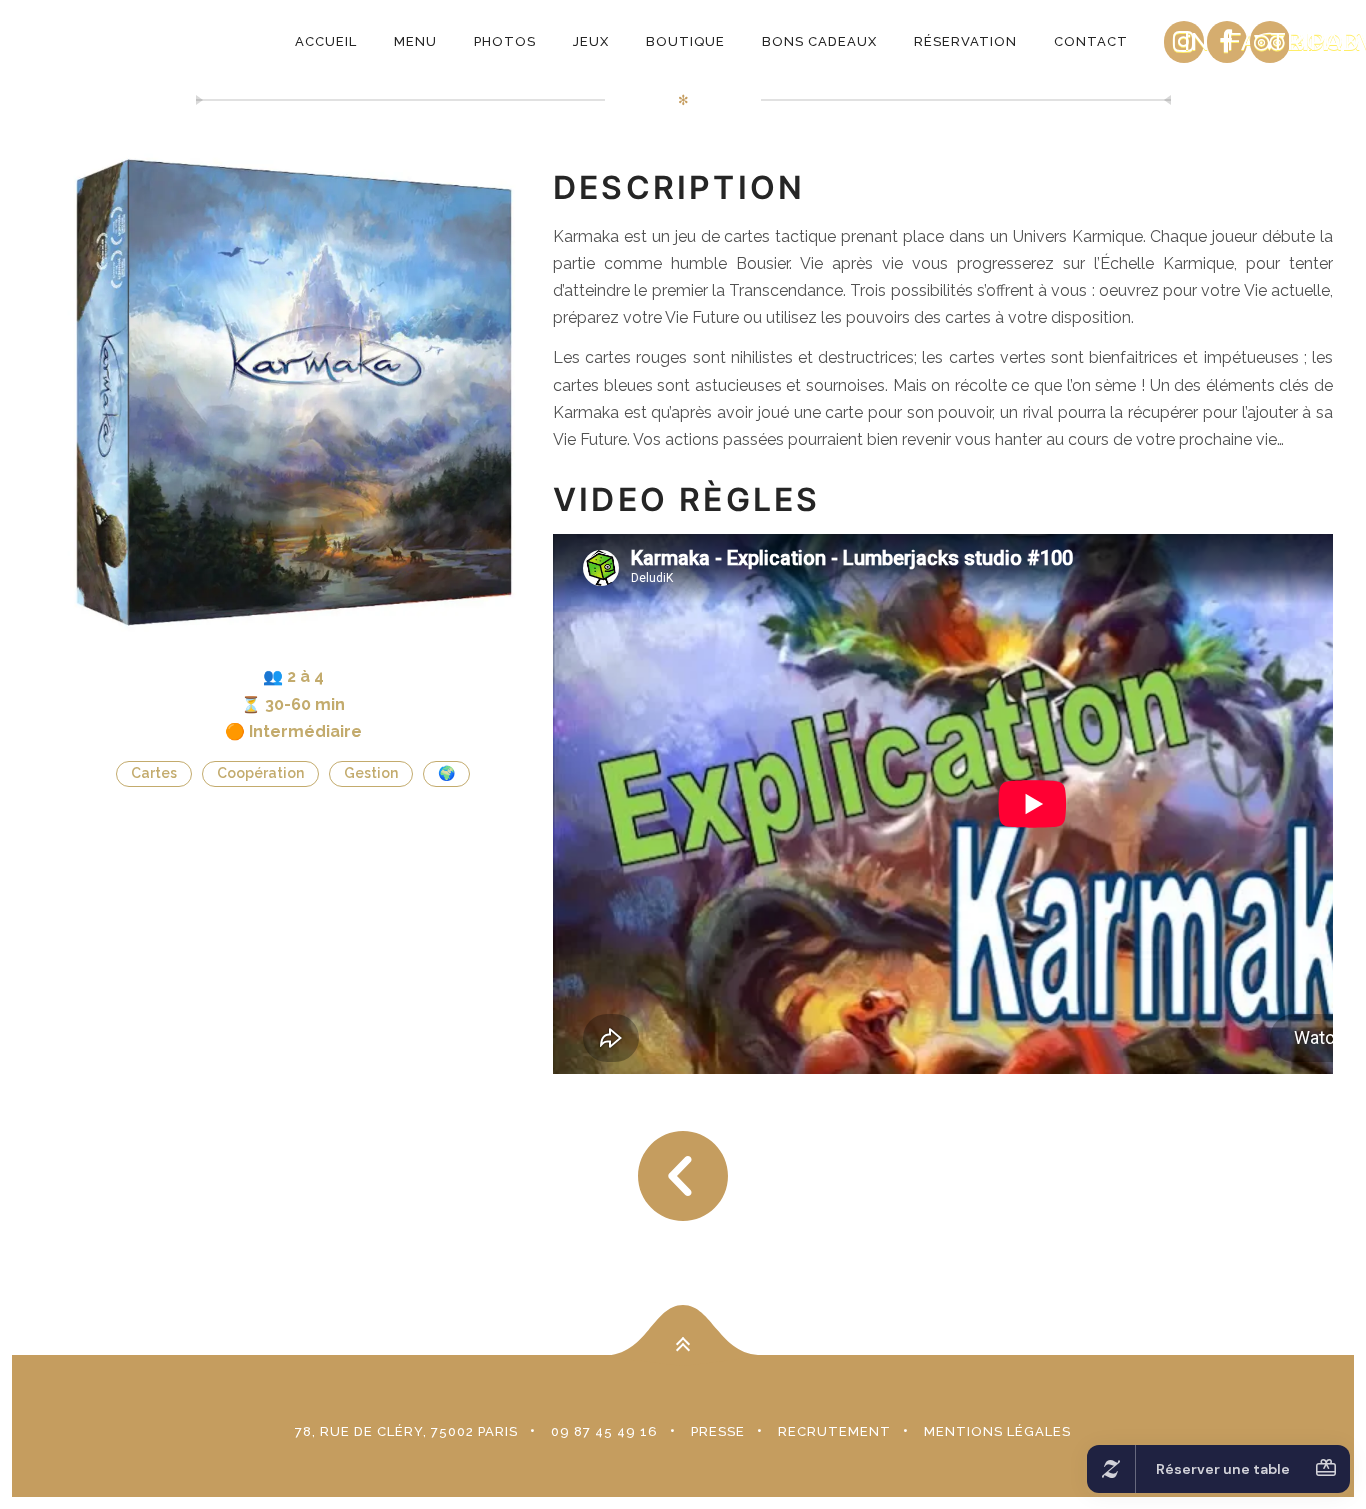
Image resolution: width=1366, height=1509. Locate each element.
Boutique (685, 41)
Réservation (965, 41)
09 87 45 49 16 (604, 1431)
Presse (718, 1431)
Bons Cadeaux (819, 41)
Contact (1091, 41)
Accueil (326, 41)
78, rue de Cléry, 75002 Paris (406, 1431)
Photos (505, 41)
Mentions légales (997, 1431)
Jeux (591, 41)
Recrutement (834, 1431)
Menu (415, 41)
